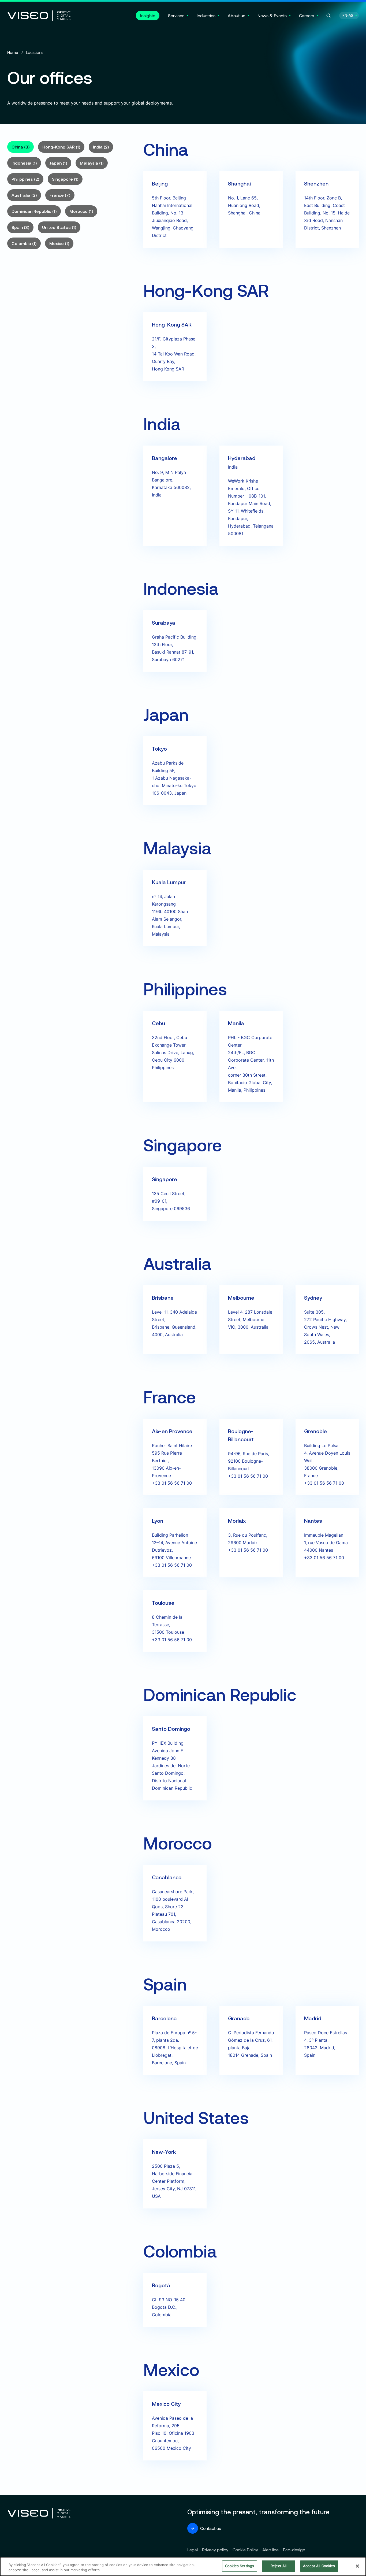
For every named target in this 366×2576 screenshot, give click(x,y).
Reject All (279, 2566)
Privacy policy (215, 2550)
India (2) (101, 147)
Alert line (270, 2550)
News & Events (272, 15)
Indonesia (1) (24, 163)
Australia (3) (24, 195)
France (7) (60, 195)
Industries (206, 15)
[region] (183, 2566)
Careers (307, 15)
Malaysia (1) (92, 163)
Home (13, 52)
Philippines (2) (25, 179)
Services (176, 15)
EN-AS (348, 15)
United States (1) (59, 227)
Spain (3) (20, 227)
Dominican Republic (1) (34, 211)
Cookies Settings (240, 2566)
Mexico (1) (59, 243)
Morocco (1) (81, 211)
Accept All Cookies (319, 2566)
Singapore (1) (65, 179)
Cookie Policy (245, 2550)
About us (236, 15)
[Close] (357, 2566)
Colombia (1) (24, 243)
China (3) (20, 147)
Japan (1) (58, 163)
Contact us (211, 2528)
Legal (193, 2550)
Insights (148, 15)
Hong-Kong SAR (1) (61, 147)
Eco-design (294, 2550)
